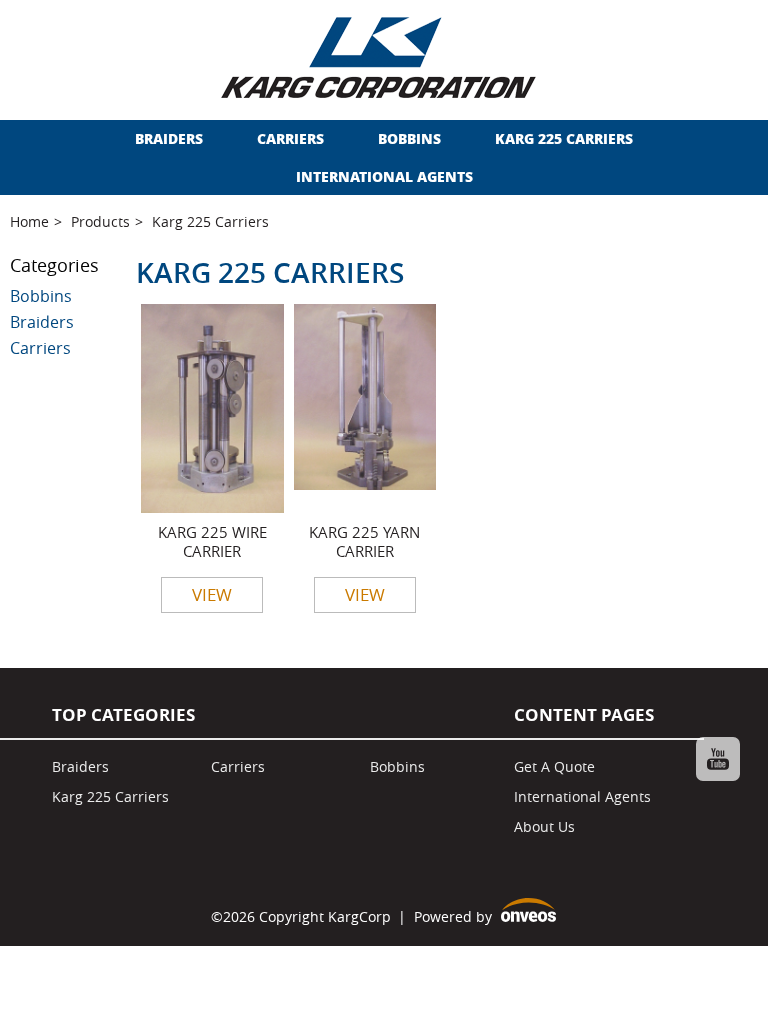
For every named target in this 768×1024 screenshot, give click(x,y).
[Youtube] (718, 759)
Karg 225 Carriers (564, 138)
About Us (544, 826)
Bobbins (409, 138)
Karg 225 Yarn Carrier (364, 542)
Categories (54, 265)
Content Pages (584, 714)
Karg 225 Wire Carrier (212, 542)
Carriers (290, 138)
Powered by (484, 918)
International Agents (384, 176)
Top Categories (123, 714)
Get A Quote (554, 766)
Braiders (169, 138)
